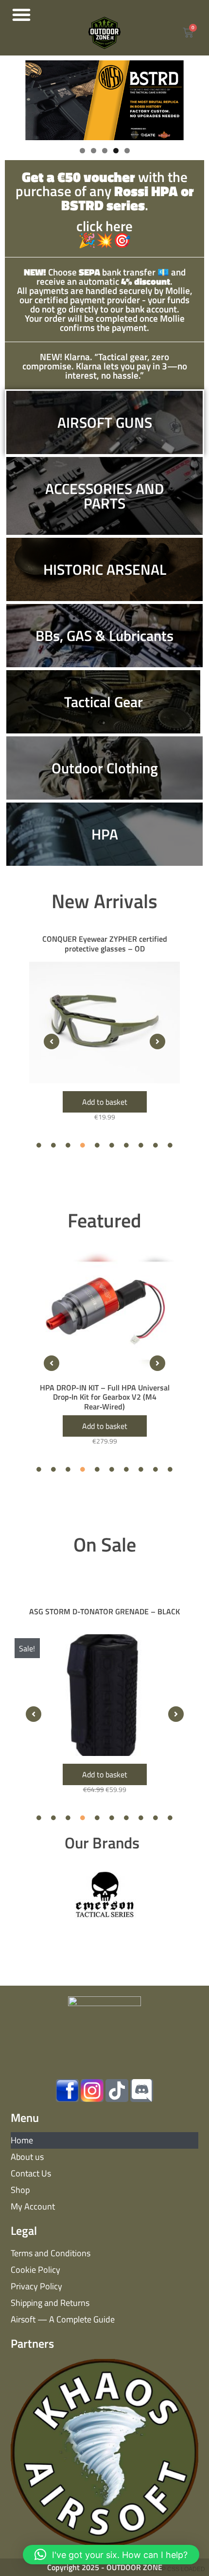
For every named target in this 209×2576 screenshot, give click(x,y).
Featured (104, 1220)
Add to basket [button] (105, 1102)
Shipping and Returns (50, 2303)
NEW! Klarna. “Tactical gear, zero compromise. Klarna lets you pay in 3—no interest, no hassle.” (105, 366)
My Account (33, 2206)
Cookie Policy (35, 2270)
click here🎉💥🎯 (105, 210)
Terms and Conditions (51, 2253)
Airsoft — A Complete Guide (63, 2319)
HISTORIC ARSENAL (105, 569)
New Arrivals (104, 901)
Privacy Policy (36, 2286)
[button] (21, 15)
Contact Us (31, 2173)
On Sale (105, 1544)
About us (27, 2157)
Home (22, 2140)
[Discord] (142, 2091)
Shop (20, 2190)
